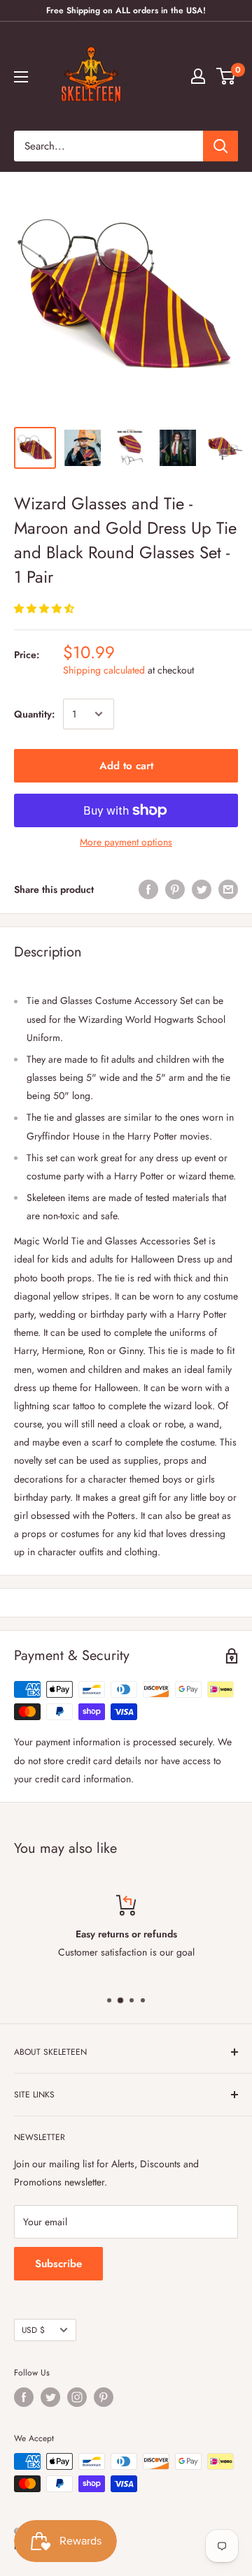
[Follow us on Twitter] (50, 2397)
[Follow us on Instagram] (77, 2397)
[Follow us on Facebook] (24, 2397)
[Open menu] (21, 77)
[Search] (220, 146)
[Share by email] (228, 890)
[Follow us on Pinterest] (104, 2397)
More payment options (126, 842)
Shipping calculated (104, 670)
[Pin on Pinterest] (175, 890)
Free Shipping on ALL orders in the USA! (126, 10)
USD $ (33, 2330)
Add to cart (126, 766)
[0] (226, 76)
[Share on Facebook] (148, 890)
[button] (45, 609)
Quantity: (34, 714)
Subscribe (58, 2264)
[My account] (198, 76)
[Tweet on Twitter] (202, 890)
